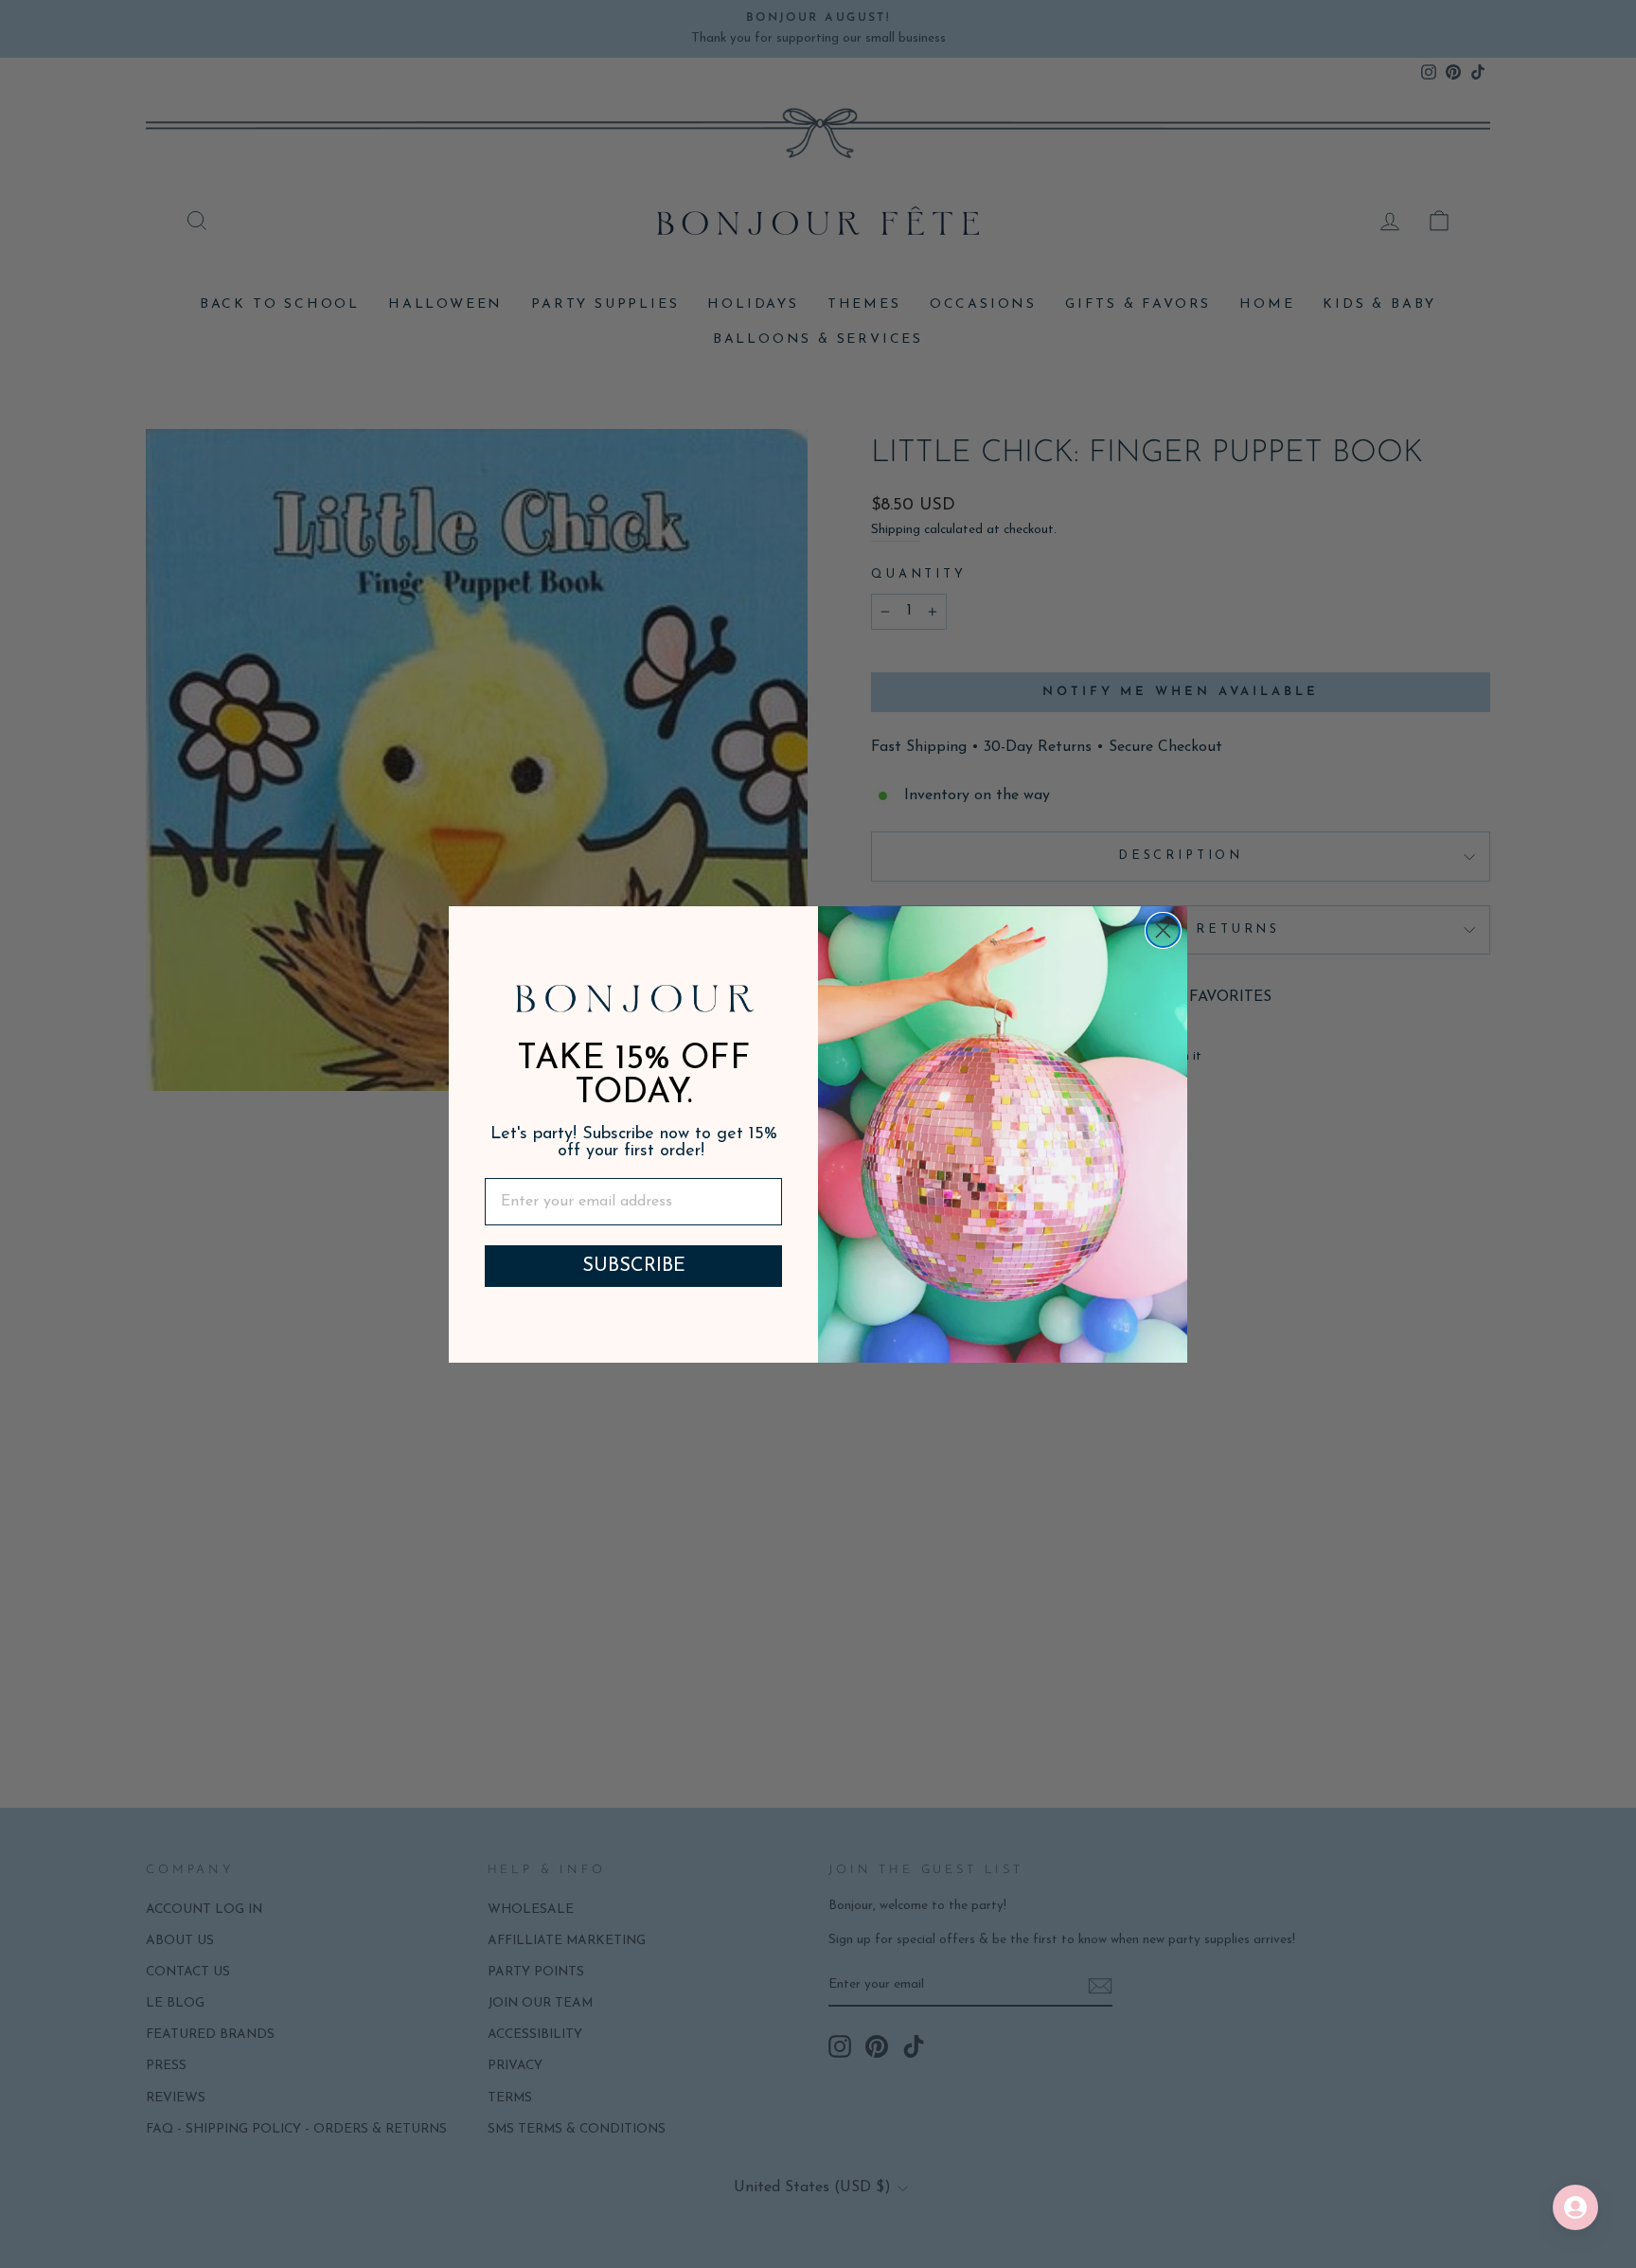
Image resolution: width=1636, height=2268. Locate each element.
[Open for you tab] (1575, 2207)
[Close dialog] (1163, 930)
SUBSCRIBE (634, 1266)
